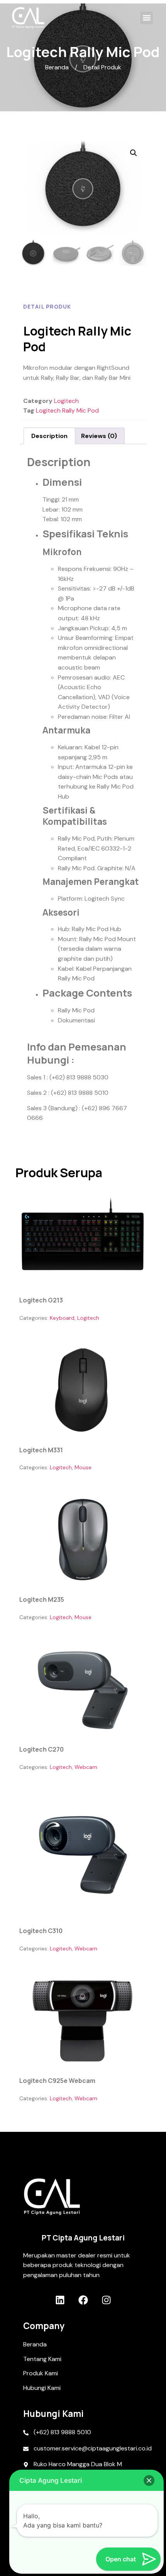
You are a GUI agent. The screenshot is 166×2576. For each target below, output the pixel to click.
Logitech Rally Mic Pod (67, 410)
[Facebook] (83, 2300)
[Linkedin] (60, 2300)
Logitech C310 (41, 1931)
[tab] (49, 436)
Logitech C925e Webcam (57, 2081)
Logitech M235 (42, 1599)
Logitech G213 (41, 1300)
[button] (147, 18)
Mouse (83, 1467)
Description (49, 436)
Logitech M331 (41, 1450)
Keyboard (62, 1318)
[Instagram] (106, 2300)
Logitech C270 (41, 1749)
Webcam (86, 1767)
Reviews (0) (99, 436)
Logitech (66, 401)
